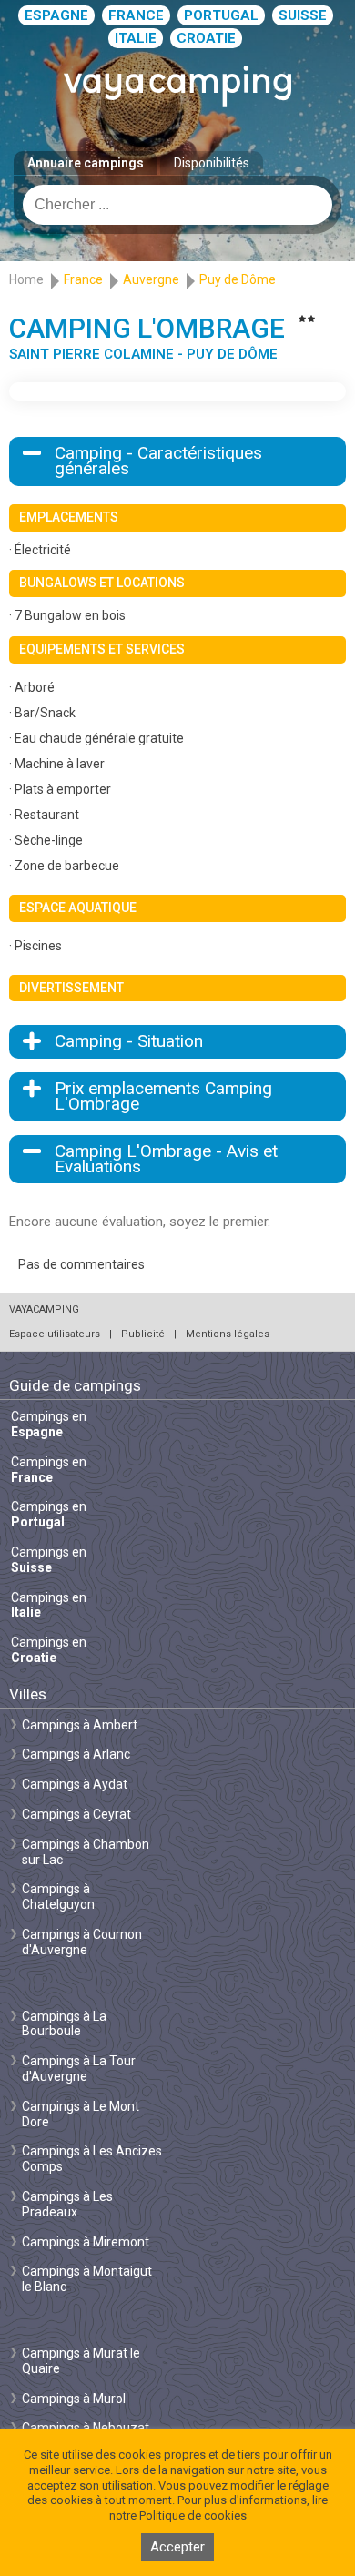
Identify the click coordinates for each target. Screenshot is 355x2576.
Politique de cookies (193, 2515)
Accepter (177, 2547)
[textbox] (177, 205)
